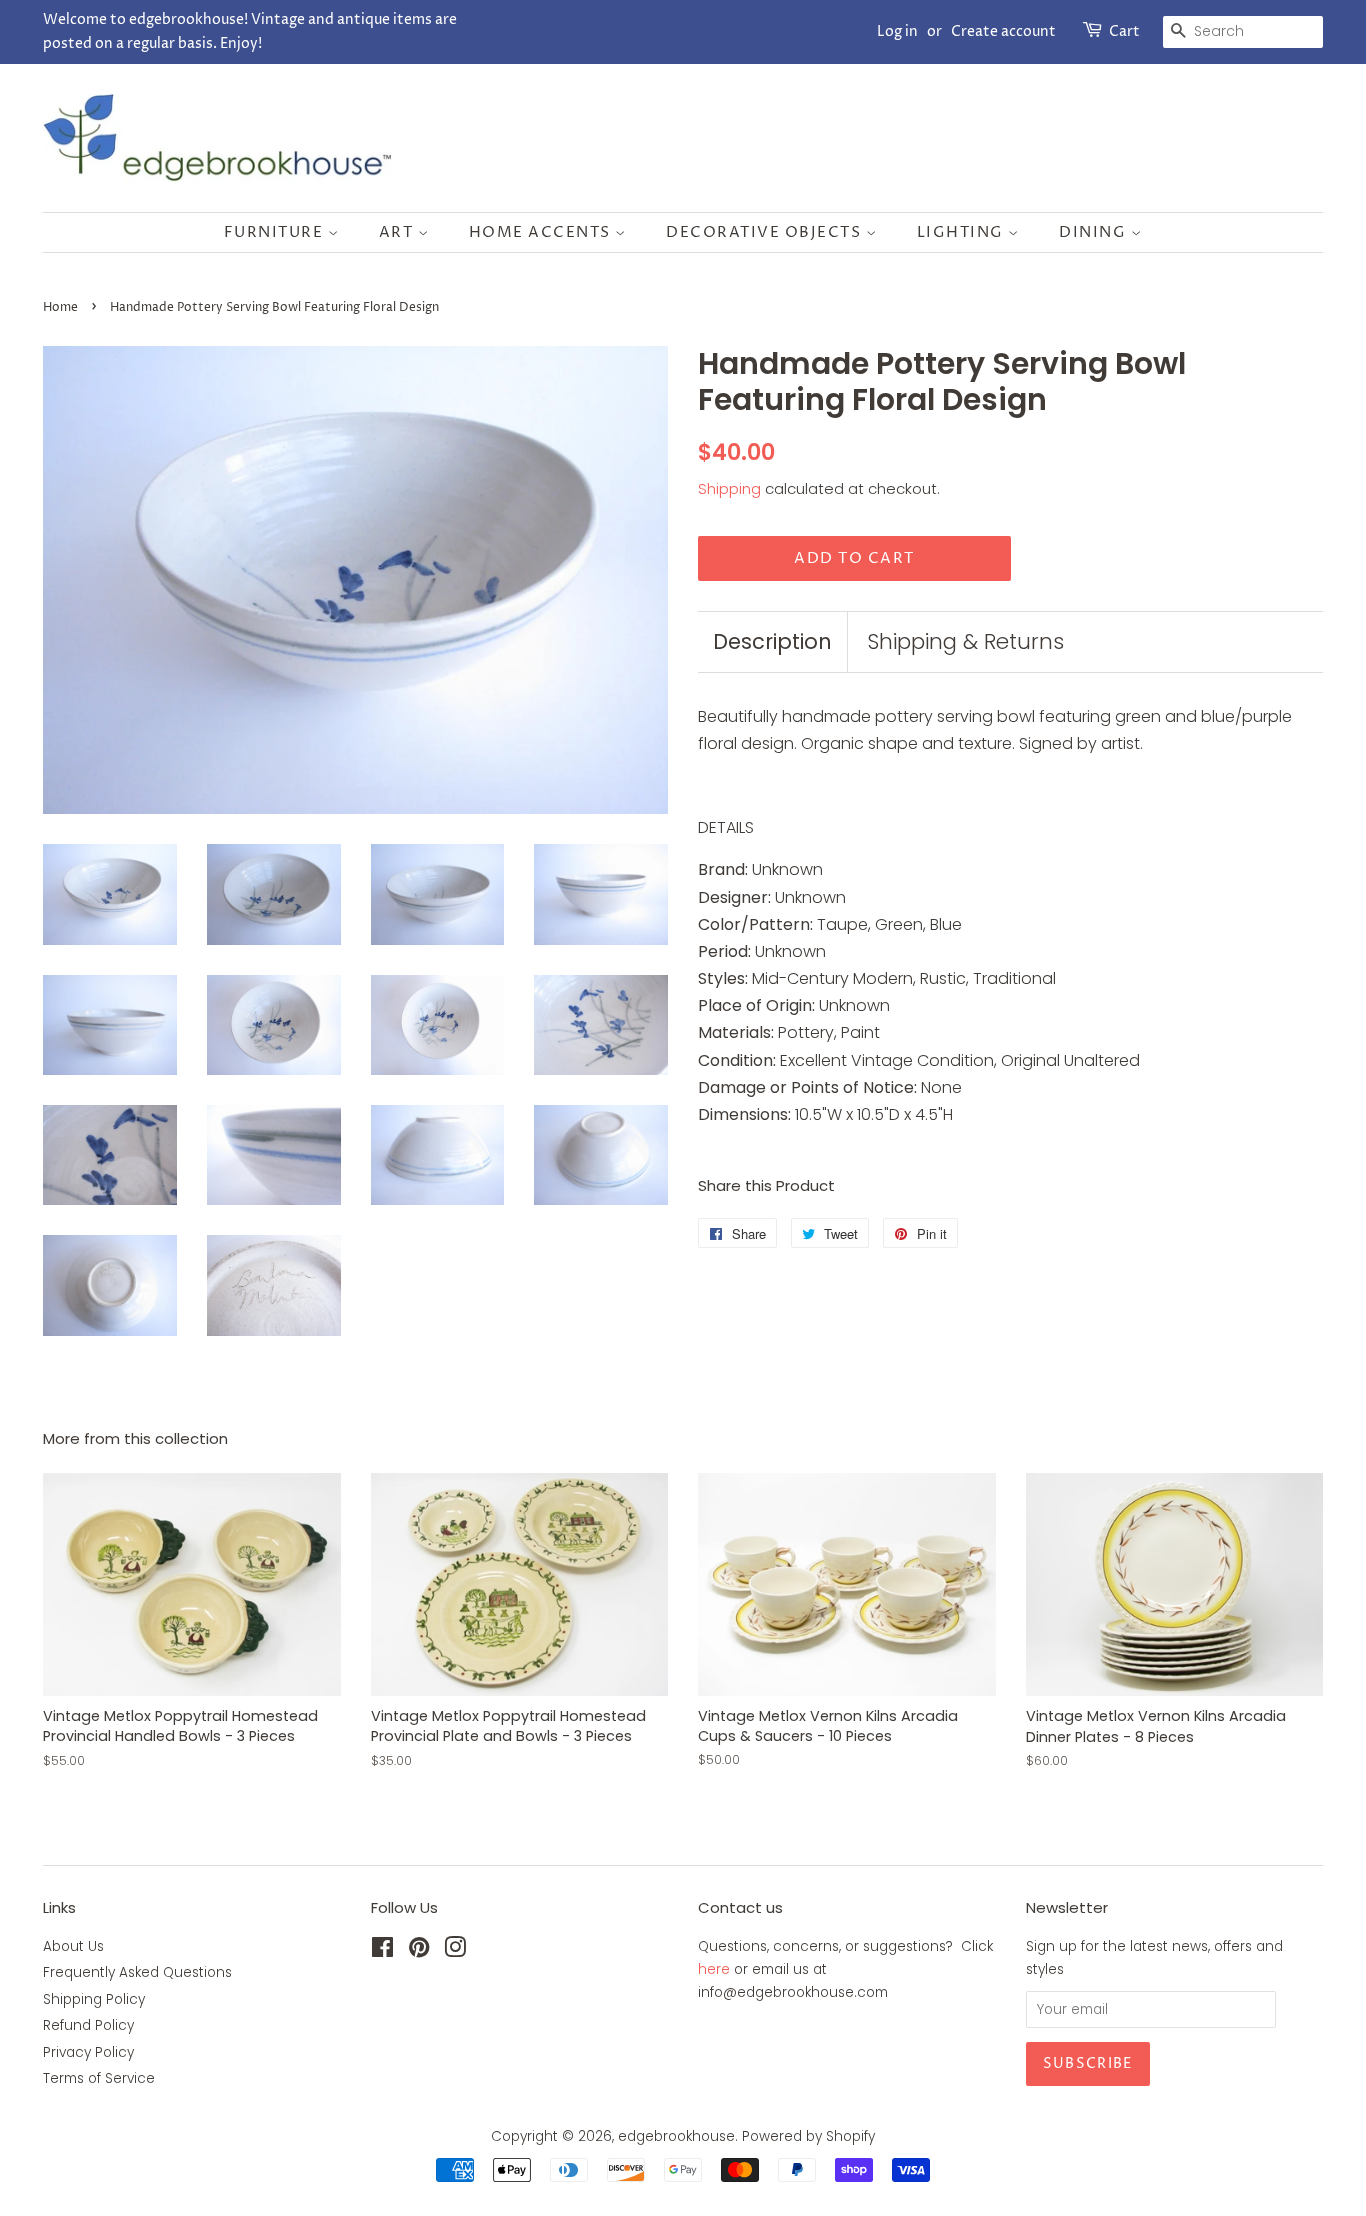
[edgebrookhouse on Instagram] (455, 1951)
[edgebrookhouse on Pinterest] (419, 1951)
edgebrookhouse (676, 2136)
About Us (73, 1946)
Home (60, 307)
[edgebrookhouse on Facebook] (382, 1951)
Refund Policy (88, 2025)
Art (398, 232)
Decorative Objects (766, 232)
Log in (897, 31)
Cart (1124, 31)
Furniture (276, 232)
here (714, 1969)
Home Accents (542, 232)
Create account (1003, 31)
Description (772, 641)
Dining (1095, 232)
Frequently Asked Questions (137, 1972)
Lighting (963, 232)
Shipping (729, 488)
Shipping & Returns (965, 641)
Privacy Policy (88, 2052)
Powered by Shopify (808, 2136)
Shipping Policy (94, 1999)
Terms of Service (99, 2078)
